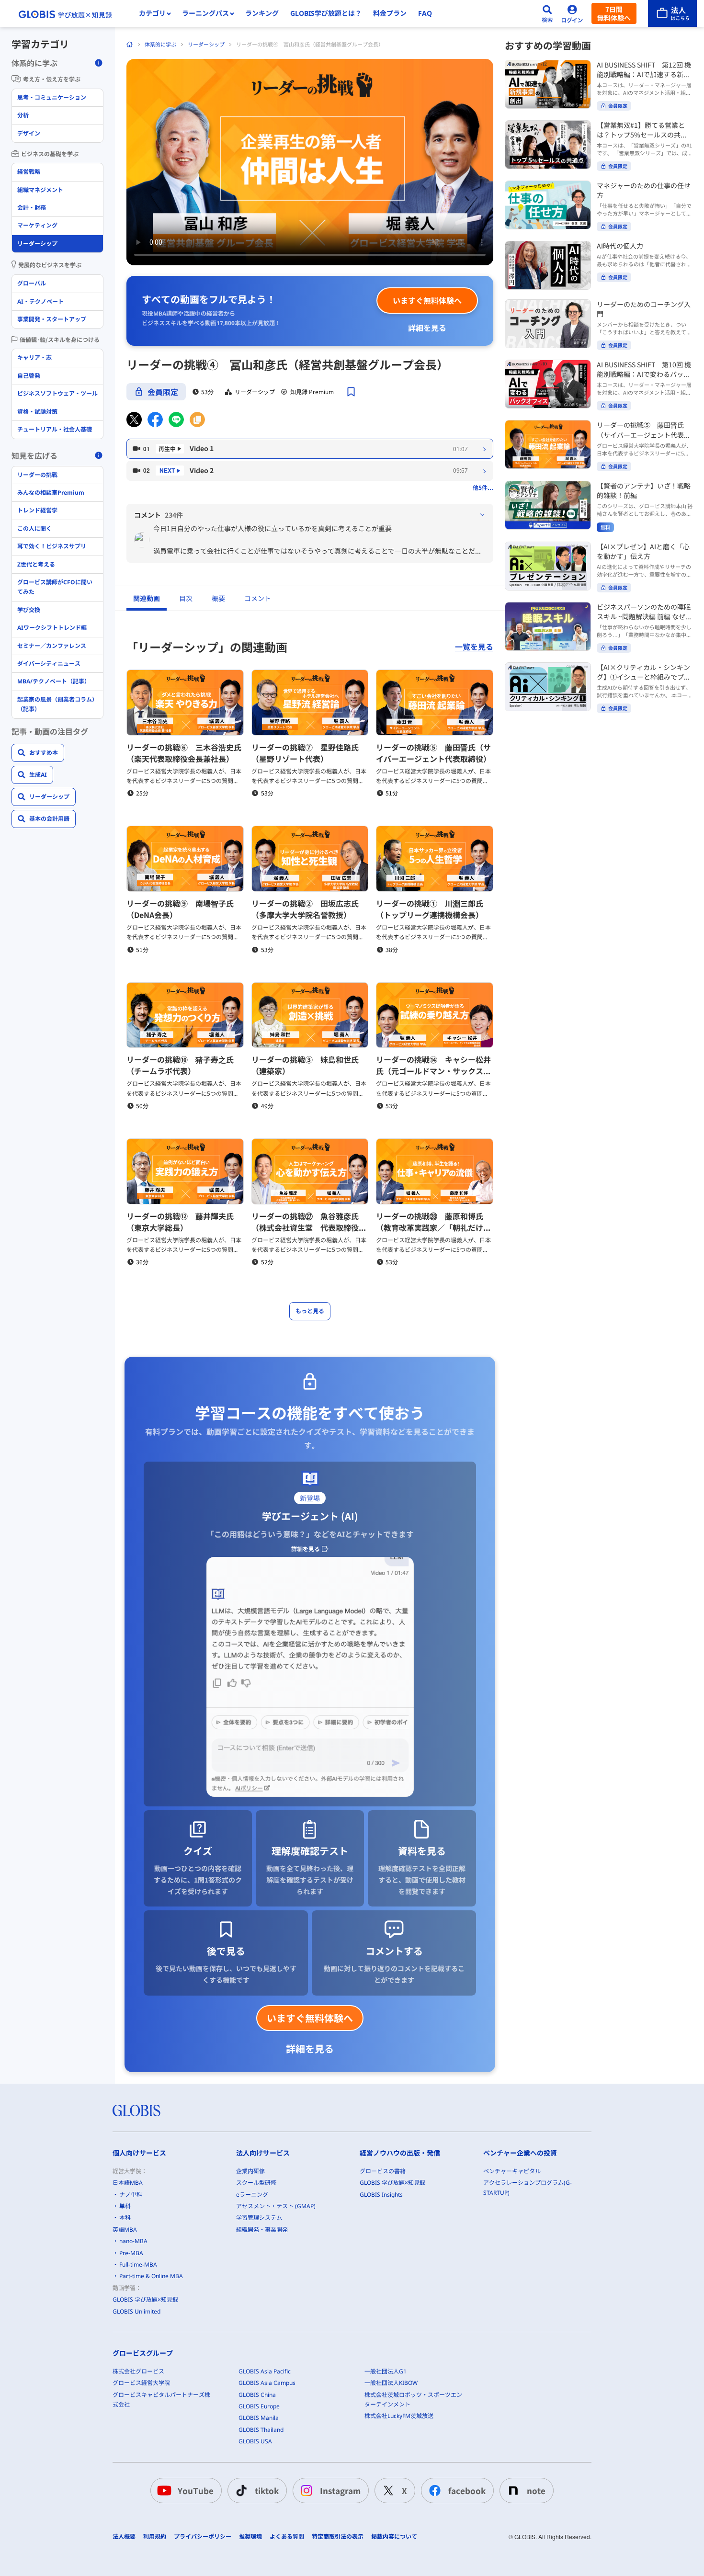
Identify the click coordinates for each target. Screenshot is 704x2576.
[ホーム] (130, 45)
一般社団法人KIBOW (391, 2383)
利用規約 (155, 2537)
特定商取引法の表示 (338, 2537)
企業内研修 (250, 2171)
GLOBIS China (257, 2395)
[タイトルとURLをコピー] (197, 420)
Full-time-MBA (138, 2264)
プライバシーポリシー (203, 2537)
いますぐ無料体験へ (427, 300)
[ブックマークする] (351, 392)
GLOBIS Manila (259, 2418)
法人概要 (124, 2537)
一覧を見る (474, 647)
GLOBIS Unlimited (136, 2311)
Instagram (340, 2491)
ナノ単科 (131, 2195)
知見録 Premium (312, 392)
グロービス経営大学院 (141, 2383)
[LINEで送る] (176, 420)
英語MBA (125, 2230)
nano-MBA (133, 2241)
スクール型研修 (256, 2183)
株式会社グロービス (138, 2371)
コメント (258, 598)
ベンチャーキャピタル (512, 2171)
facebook (467, 2491)
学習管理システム (259, 2218)
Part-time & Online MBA (151, 2276)
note (536, 2491)
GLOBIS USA (255, 2441)
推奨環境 (250, 2537)
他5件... (483, 487)
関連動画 (147, 598)
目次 (186, 598)
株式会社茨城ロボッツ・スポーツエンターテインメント (413, 2400)
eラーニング (252, 2195)
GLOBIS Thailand (261, 2430)
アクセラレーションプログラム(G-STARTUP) (528, 2187)
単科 (125, 2206)
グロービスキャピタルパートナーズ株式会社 (161, 2400)
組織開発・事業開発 (262, 2230)
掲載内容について (394, 2537)
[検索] (547, 13)
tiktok (267, 2491)
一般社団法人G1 (386, 2371)
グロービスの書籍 (383, 2171)
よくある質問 (287, 2537)
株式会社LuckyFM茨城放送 (399, 2416)
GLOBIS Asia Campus (267, 2383)
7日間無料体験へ (614, 13)
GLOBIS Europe (259, 2406)
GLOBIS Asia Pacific (265, 2371)
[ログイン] (572, 13)
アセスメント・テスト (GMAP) (276, 2206)
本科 (125, 2218)
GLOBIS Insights (381, 2195)
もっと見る (310, 1311)
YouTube (196, 2491)
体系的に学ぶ (160, 44)
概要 (218, 598)
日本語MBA (128, 2183)
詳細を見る (427, 328)
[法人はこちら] (672, 13)
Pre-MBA (131, 2253)
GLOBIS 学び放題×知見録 (145, 2299)
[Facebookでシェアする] (155, 420)
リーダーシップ (206, 44)
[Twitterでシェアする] (134, 420)
